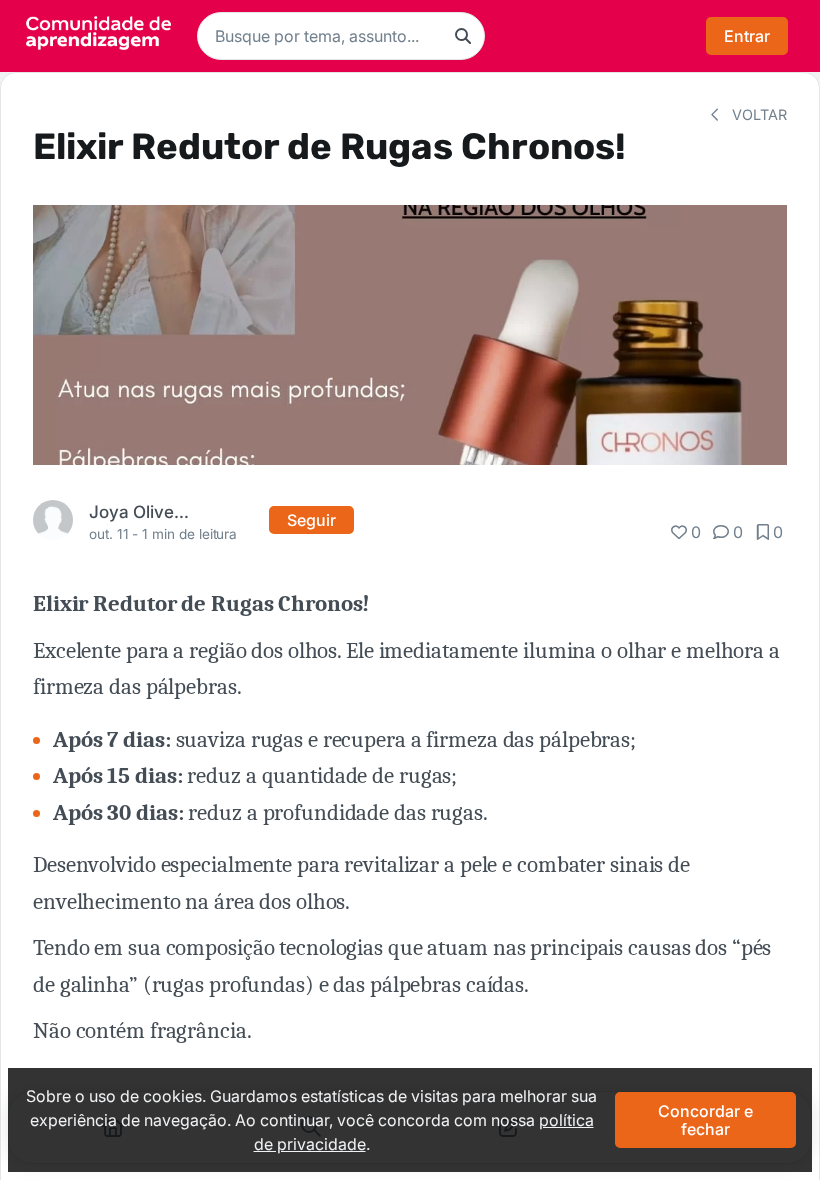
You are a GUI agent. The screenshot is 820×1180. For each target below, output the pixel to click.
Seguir (311, 520)
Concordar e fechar (705, 1120)
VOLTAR (757, 114)
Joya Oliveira (140, 511)
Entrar (747, 36)
